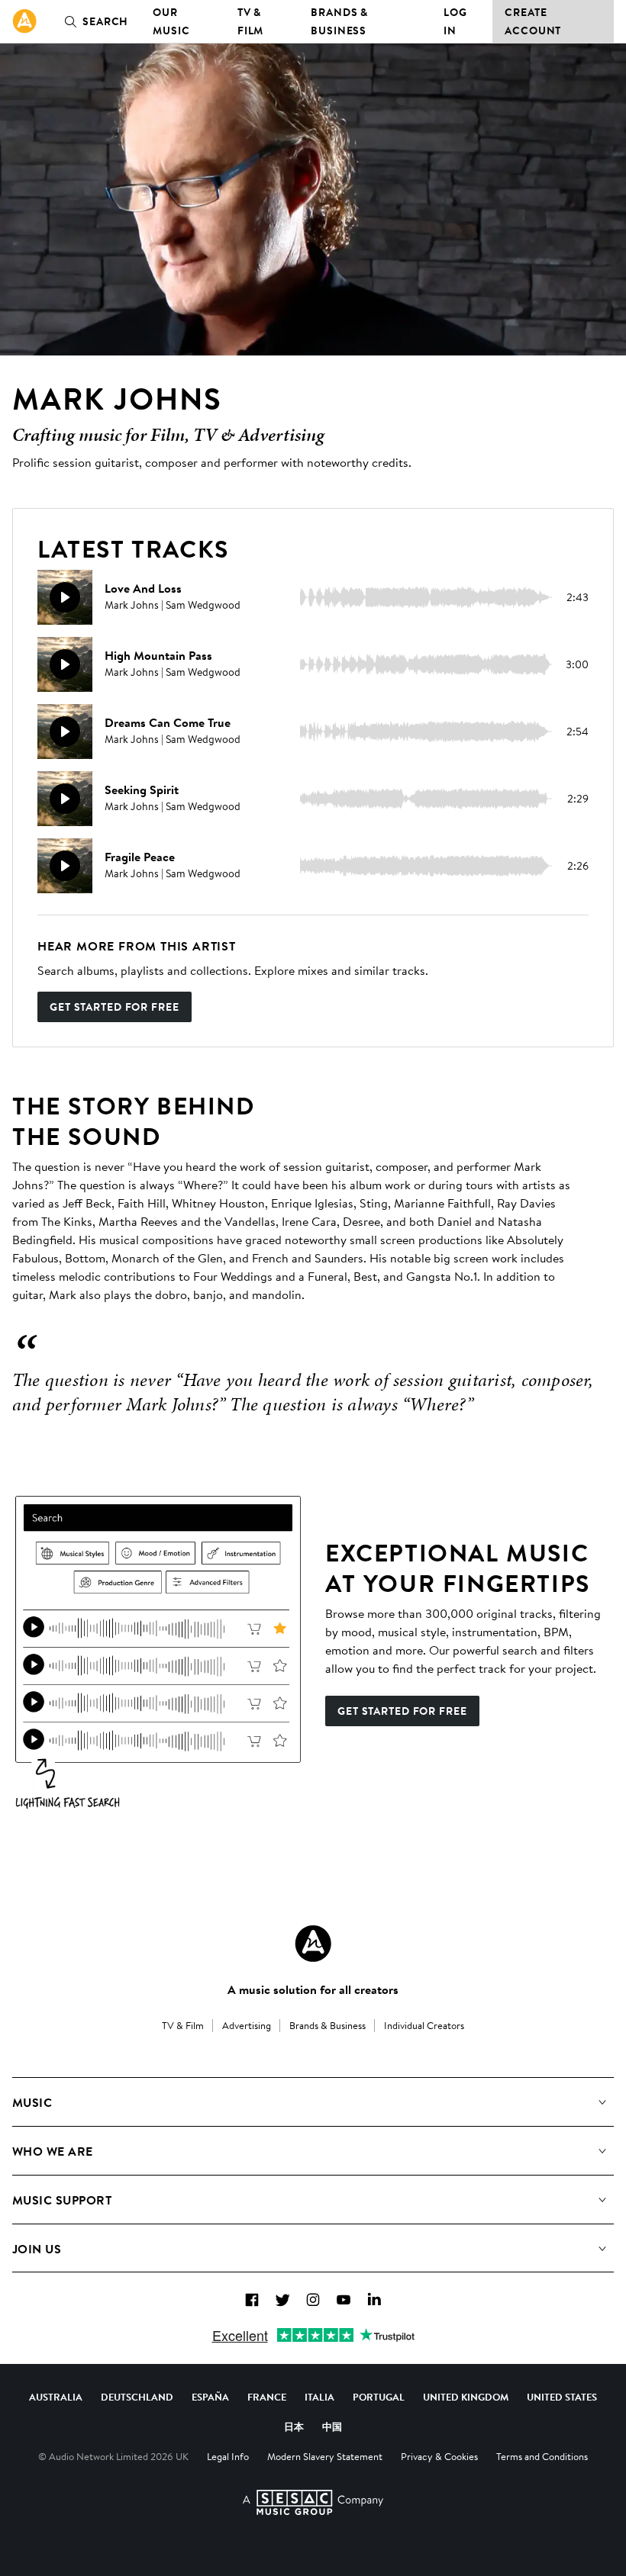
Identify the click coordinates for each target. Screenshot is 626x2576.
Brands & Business (339, 21)
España (210, 2397)
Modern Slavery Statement (325, 2456)
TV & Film (251, 21)
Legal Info (228, 2456)
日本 (294, 2426)
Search (105, 21)
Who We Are (53, 2151)
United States (562, 2397)
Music (32, 2102)
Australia (56, 2397)
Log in (455, 21)
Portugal (379, 2397)
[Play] (65, 597)
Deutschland (137, 2397)
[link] (24, 21)
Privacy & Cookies (439, 2456)
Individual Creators (424, 2025)
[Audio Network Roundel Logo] (313, 1944)
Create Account (533, 21)
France (267, 2397)
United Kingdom (466, 2397)
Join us (37, 2249)
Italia (319, 2397)
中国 (332, 2426)
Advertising (247, 2025)
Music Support (62, 2200)
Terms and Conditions (542, 2456)
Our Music (171, 21)
